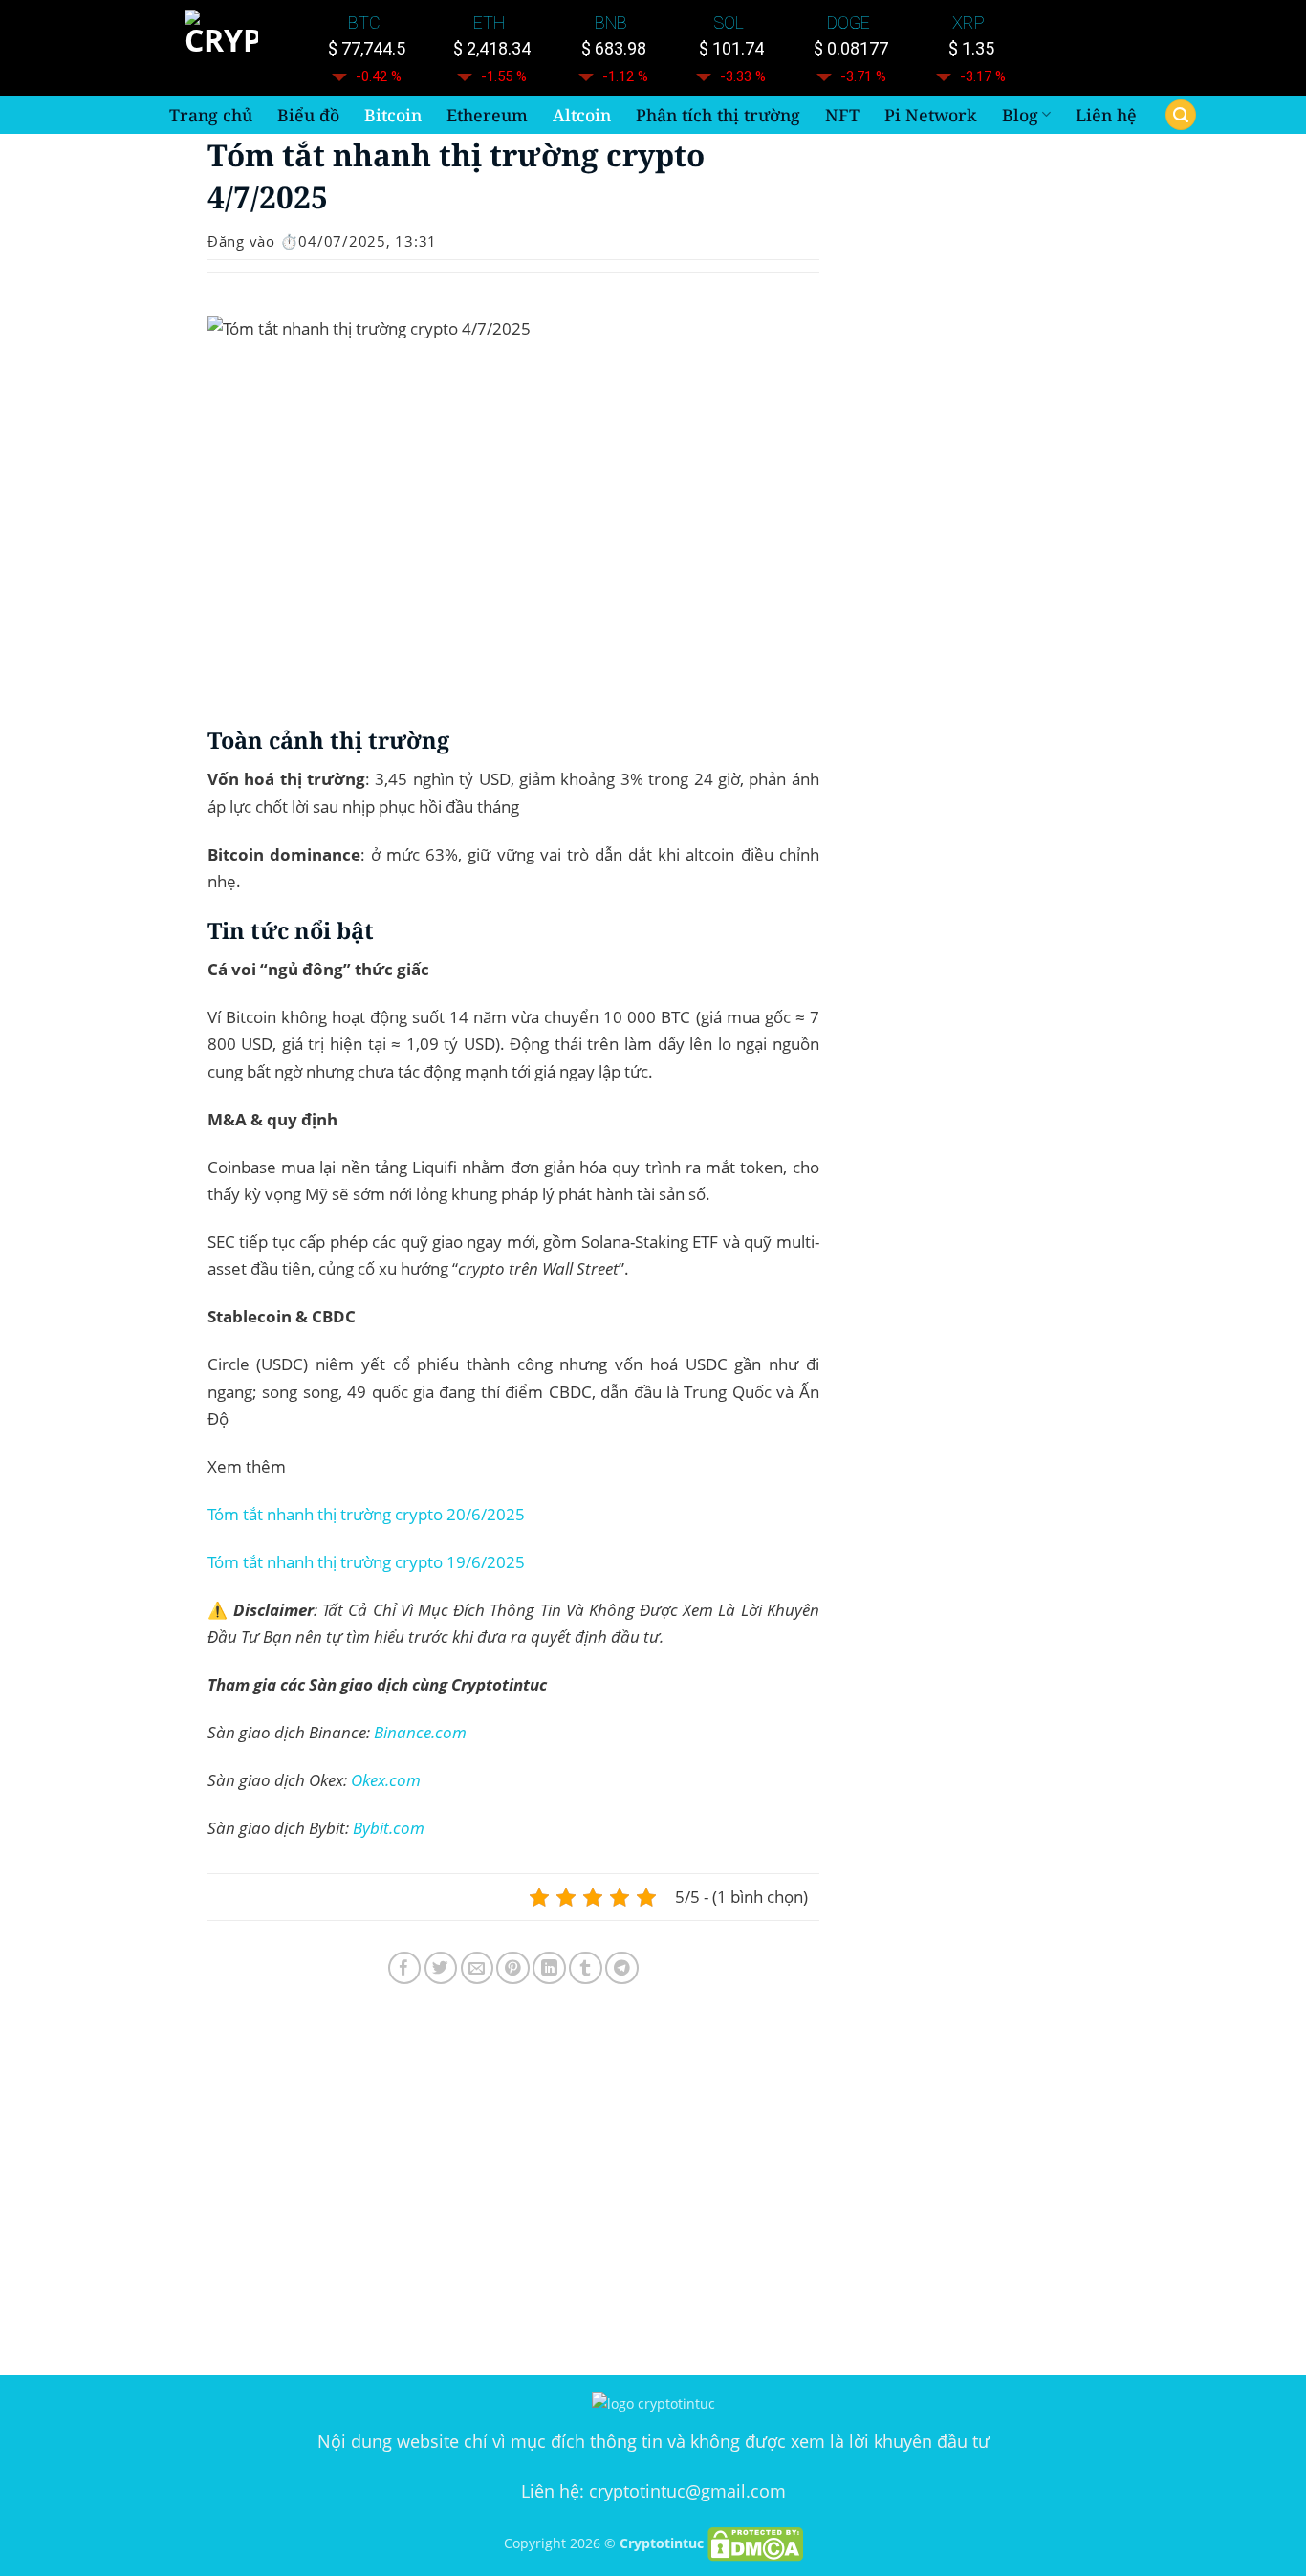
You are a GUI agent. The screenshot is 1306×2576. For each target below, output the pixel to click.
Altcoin (582, 115)
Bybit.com (389, 1828)
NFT (842, 115)
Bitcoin (393, 115)
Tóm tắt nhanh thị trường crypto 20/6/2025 (366, 1514)
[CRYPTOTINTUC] (225, 48)
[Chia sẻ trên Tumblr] (586, 1968)
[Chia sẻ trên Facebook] (405, 1968)
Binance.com (420, 1732)
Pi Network (931, 115)
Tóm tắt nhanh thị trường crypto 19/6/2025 (366, 1562)
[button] (1181, 115)
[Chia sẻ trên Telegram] (622, 1968)
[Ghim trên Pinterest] (513, 1968)
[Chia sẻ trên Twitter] (441, 1968)
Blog (1020, 115)
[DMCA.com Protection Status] (755, 2543)
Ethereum (487, 115)
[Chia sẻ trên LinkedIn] (549, 1968)
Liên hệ (1106, 115)
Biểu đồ (308, 115)
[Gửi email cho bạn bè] (478, 1968)
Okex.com (386, 1780)
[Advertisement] (513, 2184)
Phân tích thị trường (718, 115)
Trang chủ (211, 115)
